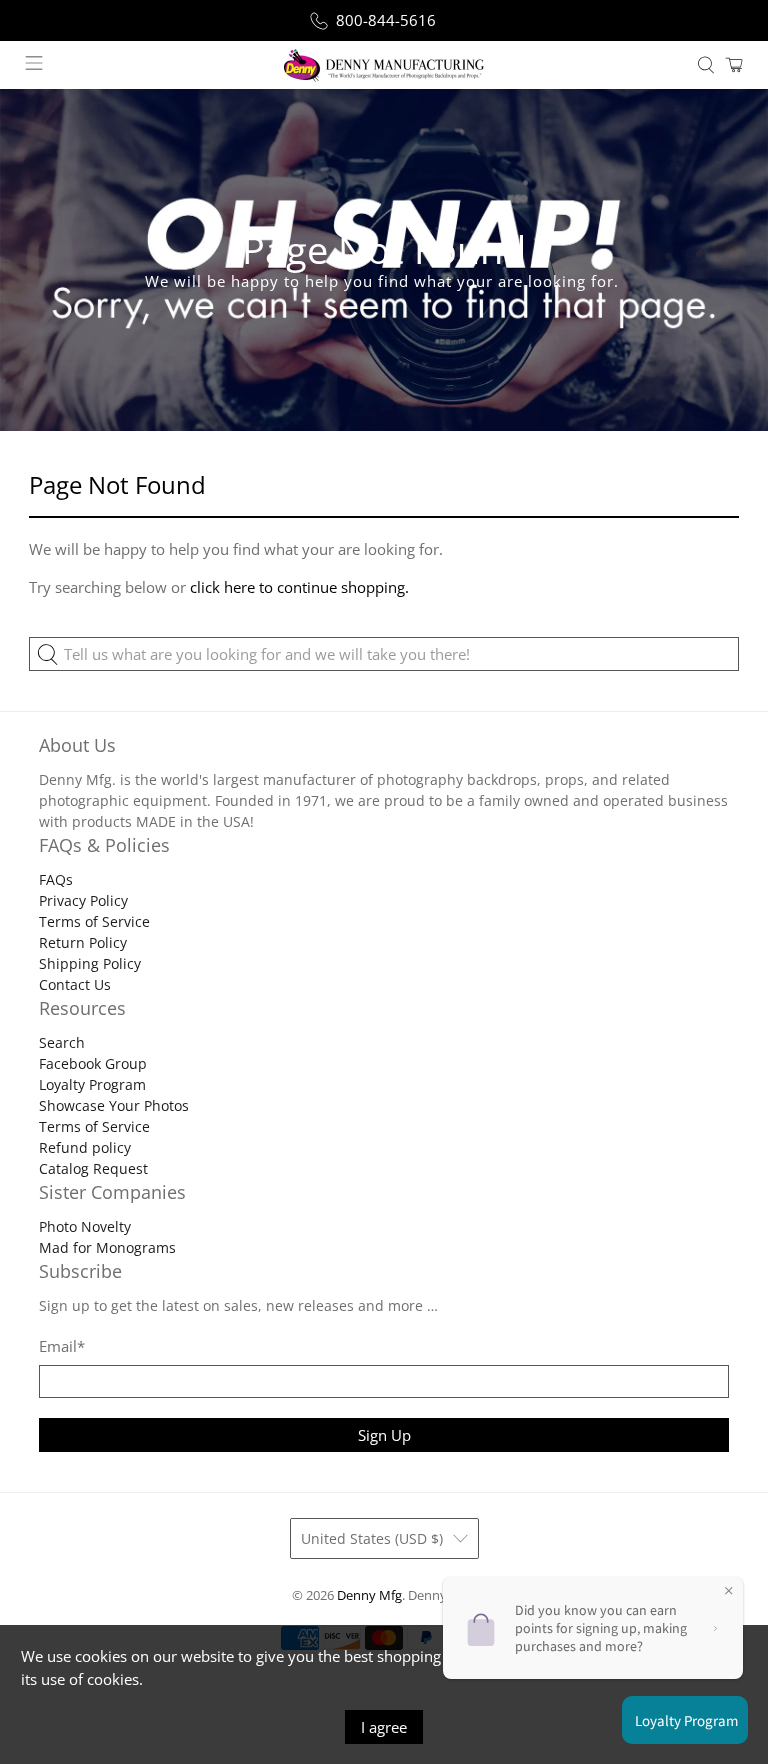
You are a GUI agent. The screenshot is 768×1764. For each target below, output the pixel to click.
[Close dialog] (555, 687)
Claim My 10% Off (384, 986)
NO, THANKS (384, 1046)
